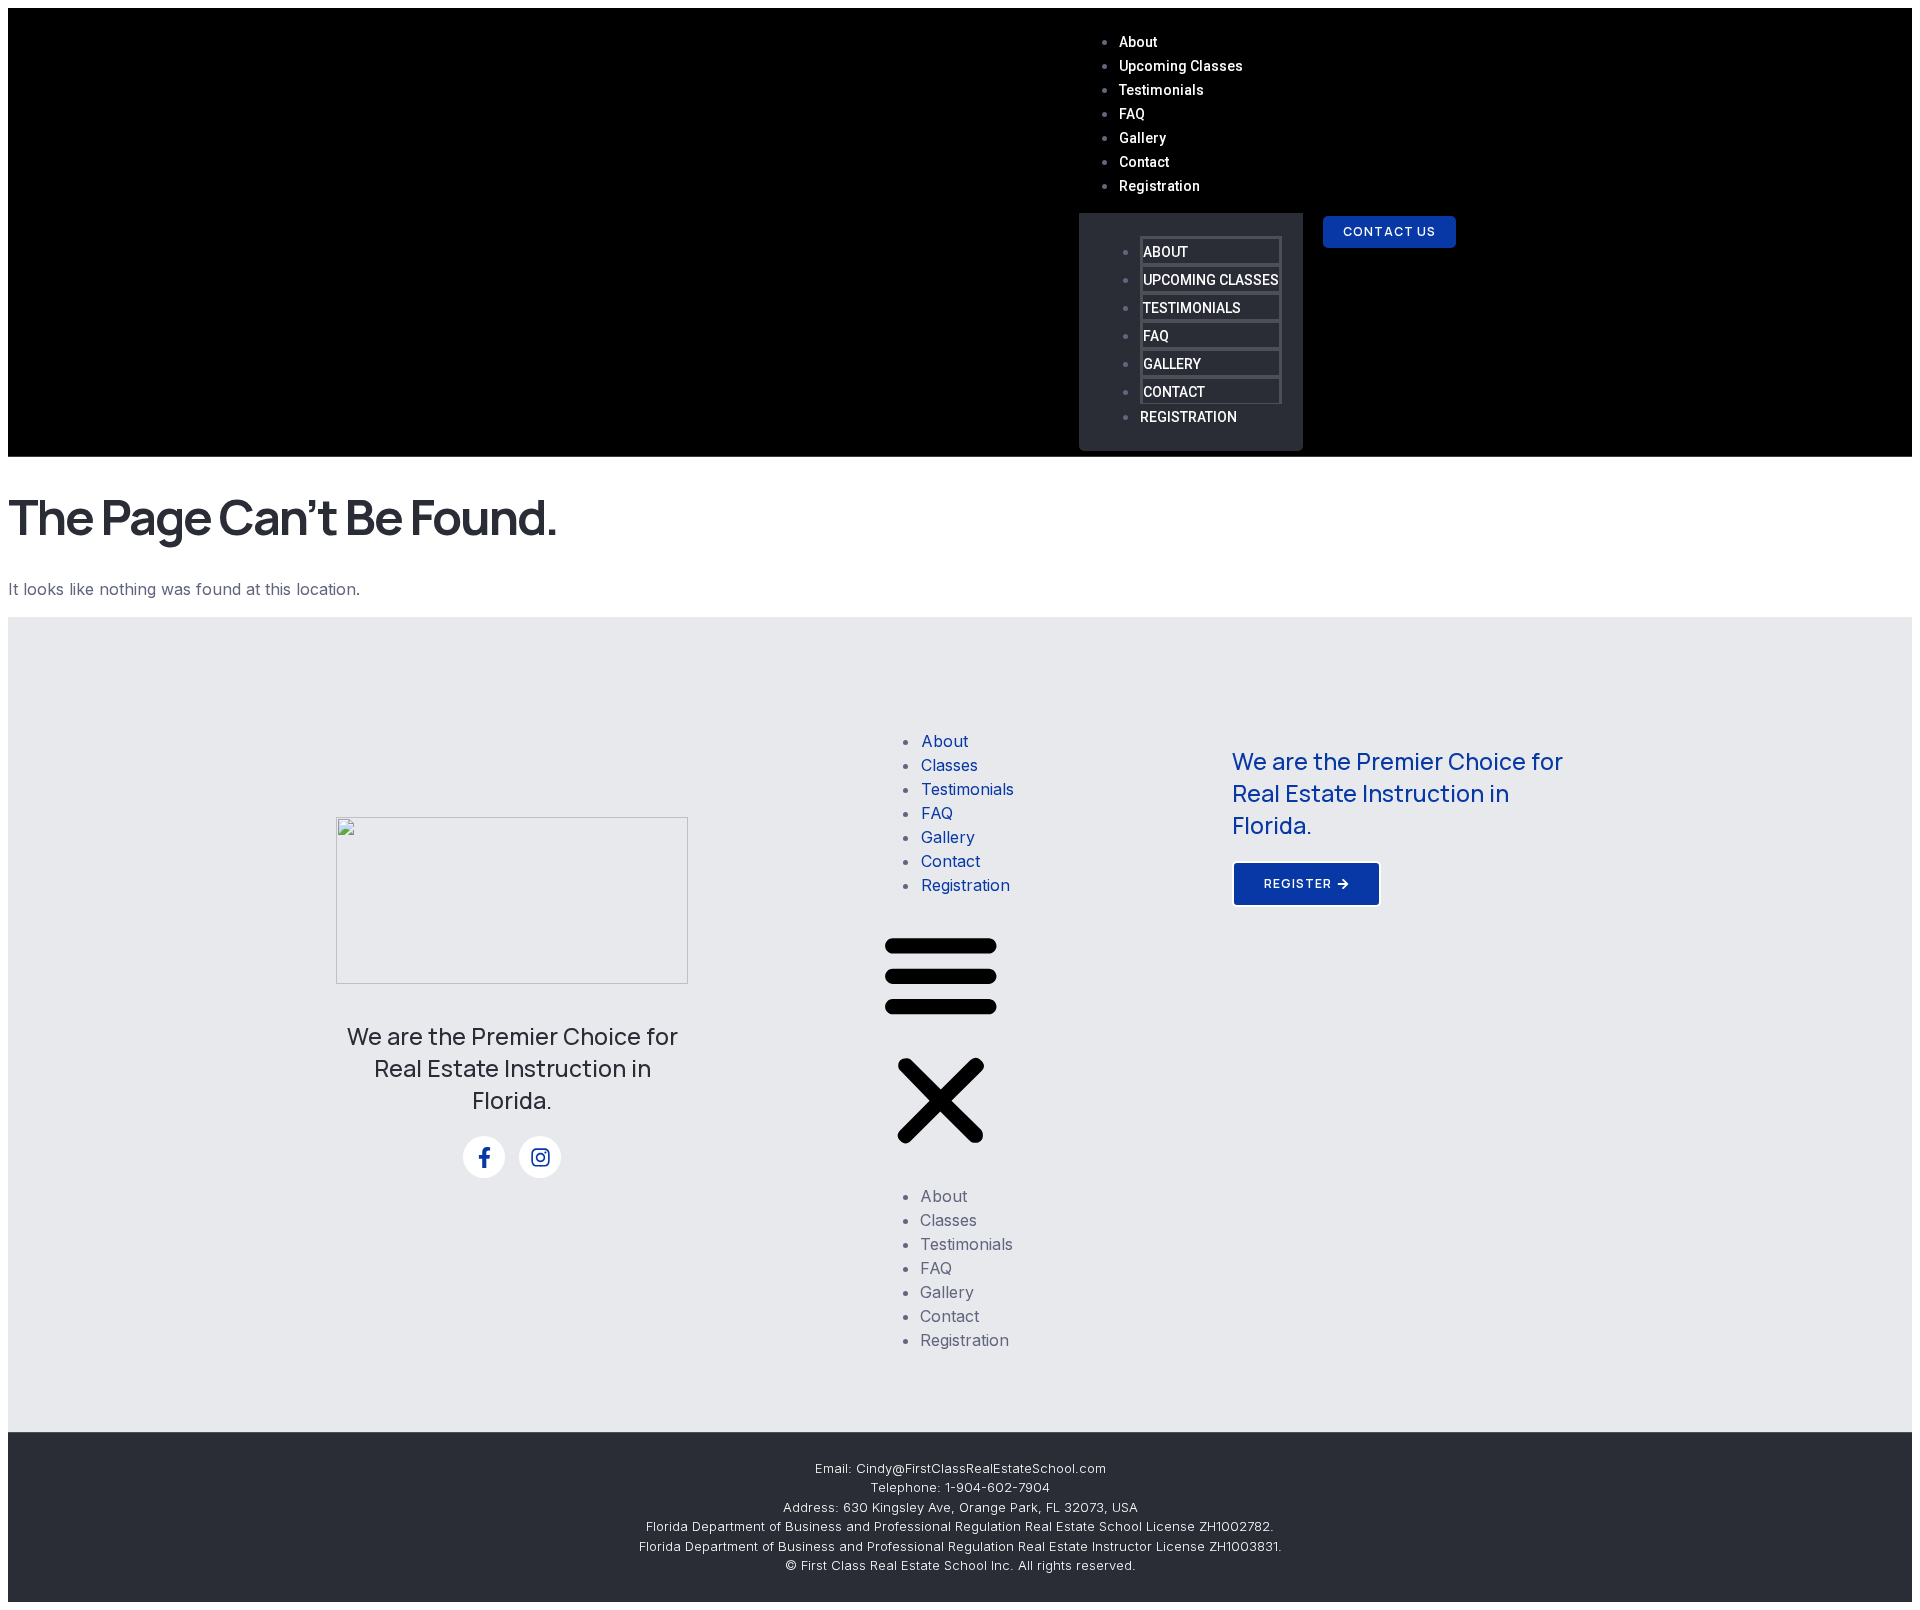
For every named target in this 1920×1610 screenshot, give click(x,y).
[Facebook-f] (484, 1157)
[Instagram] (540, 1157)
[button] (941, 1040)
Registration (1159, 186)
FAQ (1132, 114)
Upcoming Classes (1181, 66)
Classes (949, 765)
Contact (1144, 162)
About (1138, 42)
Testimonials (1161, 90)
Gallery (1142, 138)
